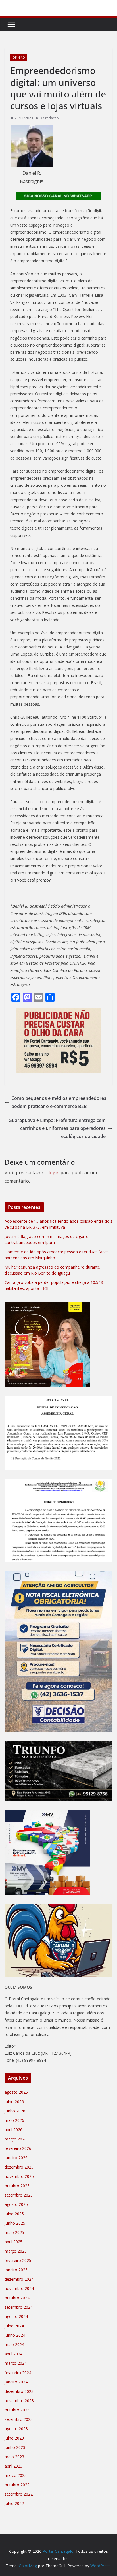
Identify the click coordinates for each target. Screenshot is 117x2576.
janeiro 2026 (16, 2158)
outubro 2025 (17, 2186)
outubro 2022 (17, 2485)
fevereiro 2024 (18, 2373)
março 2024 (16, 2363)
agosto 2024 (16, 2316)
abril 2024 (13, 2354)
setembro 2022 (19, 2494)
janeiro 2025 (16, 2270)
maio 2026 (14, 2120)
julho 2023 (14, 2438)
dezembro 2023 (19, 2391)
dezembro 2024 (19, 2279)
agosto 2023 (16, 2429)
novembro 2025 (19, 2176)
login (54, 1173)
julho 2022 (14, 2503)
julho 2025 (14, 2214)
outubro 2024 (17, 2298)
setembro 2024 (19, 2307)
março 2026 (16, 2139)
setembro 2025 (19, 2195)
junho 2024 (15, 2335)
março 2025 (16, 2251)
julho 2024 (14, 2326)
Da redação (49, 118)
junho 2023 (15, 2447)
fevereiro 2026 (18, 2148)
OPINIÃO (19, 57)
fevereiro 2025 (18, 2260)
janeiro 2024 (16, 2382)
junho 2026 (15, 2111)
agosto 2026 (16, 2092)
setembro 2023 (19, 2419)
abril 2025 (13, 2242)
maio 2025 (14, 2232)
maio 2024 (14, 2345)
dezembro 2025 (19, 2167)
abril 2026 (13, 2130)
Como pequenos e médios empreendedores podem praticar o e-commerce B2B (59, 1102)
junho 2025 (15, 2223)
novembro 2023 (19, 2401)
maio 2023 (14, 2457)
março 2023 (16, 2475)
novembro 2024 (19, 2288)
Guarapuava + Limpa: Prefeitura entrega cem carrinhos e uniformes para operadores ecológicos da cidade (57, 1128)
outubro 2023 (17, 2410)
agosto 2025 (16, 2204)
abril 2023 (13, 2466)
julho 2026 (14, 2102)
